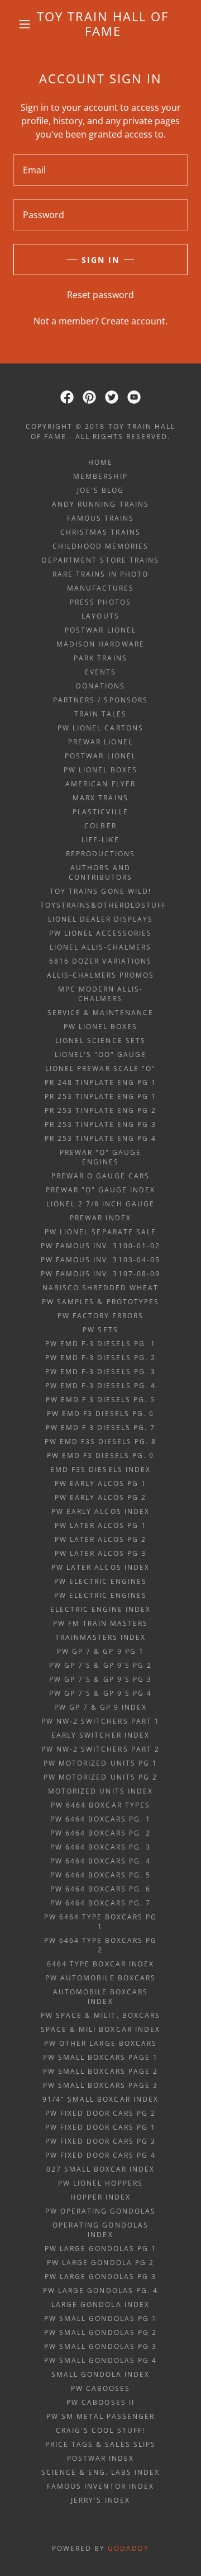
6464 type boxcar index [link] (100, 1964)
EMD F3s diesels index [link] (100, 1469)
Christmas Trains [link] (100, 532)
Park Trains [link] (100, 658)
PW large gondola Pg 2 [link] (100, 2263)
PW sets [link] (100, 1330)
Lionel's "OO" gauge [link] (100, 1055)
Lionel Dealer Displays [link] (100, 919)
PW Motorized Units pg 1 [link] (100, 1763)
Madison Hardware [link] (100, 644)
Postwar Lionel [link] (100, 630)
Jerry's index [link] (100, 2500)
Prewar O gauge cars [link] (100, 1176)
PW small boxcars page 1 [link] (100, 2057)
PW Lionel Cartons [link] (100, 728)
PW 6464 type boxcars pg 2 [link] (100, 1945)
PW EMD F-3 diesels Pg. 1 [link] (100, 1344)
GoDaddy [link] (128, 2548)
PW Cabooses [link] (100, 2388)
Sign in (100, 260)
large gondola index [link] (100, 2304)
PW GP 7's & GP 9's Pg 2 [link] (100, 1665)
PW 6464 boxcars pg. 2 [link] (100, 1833)
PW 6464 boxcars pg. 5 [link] (100, 1875)
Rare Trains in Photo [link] (100, 574)
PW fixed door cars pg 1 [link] (100, 2127)
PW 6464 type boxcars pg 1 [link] (100, 1922)
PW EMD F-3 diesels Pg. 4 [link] (100, 1386)
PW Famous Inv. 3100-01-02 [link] (100, 1246)
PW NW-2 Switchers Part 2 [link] (100, 1749)
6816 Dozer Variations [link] (100, 961)
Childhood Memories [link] (100, 546)
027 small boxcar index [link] (100, 2169)
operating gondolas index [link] (100, 2230)
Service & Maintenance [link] (100, 1013)
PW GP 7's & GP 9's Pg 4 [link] (100, 1693)
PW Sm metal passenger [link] (100, 2416)
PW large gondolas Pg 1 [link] (100, 2249)
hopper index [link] (100, 2197)
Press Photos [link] (100, 602)
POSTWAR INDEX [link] (100, 2458)
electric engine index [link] (100, 1609)
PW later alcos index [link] (100, 1567)
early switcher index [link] (100, 1735)
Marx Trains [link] (100, 798)
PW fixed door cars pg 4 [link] (100, 2155)
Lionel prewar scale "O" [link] (100, 1068)
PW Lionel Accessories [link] (100, 933)
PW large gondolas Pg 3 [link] (100, 2277)
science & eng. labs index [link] (100, 2472)
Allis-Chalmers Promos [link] (100, 975)
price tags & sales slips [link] (100, 2444)
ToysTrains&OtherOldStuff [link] (103, 905)
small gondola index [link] (100, 2374)
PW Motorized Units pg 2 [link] (100, 1777)
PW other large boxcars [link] (100, 2043)
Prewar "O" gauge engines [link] (100, 1157)
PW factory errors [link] (100, 1316)
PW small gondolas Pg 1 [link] (100, 2318)
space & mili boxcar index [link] (100, 2029)
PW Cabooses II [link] (100, 2402)
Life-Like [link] (100, 840)
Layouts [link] (100, 616)
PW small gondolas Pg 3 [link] (100, 2346)
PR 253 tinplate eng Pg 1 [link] (100, 1096)
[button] (25, 24)
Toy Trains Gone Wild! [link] (100, 891)
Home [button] (100, 462)
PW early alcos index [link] (100, 1511)
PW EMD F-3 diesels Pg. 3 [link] (100, 1372)
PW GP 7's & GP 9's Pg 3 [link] (100, 1679)
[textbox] (100, 170)
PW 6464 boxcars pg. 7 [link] (100, 1903)
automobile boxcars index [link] (100, 1997)
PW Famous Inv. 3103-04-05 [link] (100, 1260)
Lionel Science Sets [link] (100, 1041)
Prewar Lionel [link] (100, 742)
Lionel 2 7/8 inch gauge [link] (100, 1204)
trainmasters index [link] (100, 1637)
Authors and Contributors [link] (100, 872)
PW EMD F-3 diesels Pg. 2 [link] (100, 1358)
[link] (103, 24)
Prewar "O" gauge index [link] (100, 1190)
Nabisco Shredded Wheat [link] (100, 1288)
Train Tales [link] (100, 714)
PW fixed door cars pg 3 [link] (100, 2141)
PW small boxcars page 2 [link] (100, 2071)
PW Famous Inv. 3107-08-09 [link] (100, 1274)
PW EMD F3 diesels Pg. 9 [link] (100, 1456)
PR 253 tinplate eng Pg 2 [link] (100, 1110)
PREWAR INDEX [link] (100, 1218)
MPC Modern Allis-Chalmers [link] (100, 994)
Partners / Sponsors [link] (100, 700)
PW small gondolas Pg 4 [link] (100, 2360)
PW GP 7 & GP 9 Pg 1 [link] (100, 1651)
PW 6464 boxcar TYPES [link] (100, 1805)
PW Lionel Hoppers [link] (100, 2183)
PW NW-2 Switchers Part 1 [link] (100, 1721)
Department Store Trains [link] (100, 560)
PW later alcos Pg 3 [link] (100, 1553)
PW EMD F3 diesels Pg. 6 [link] (100, 1414)
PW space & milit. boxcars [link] (100, 2015)
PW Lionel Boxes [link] (100, 770)
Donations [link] (100, 686)
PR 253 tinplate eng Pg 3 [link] (100, 1124)
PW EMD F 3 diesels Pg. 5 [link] (100, 1400)
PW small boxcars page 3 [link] (100, 2085)
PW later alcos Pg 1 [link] (100, 1525)
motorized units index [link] (100, 1791)
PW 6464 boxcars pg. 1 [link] (100, 1819)
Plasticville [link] (100, 812)
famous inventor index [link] (100, 2486)
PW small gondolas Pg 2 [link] (100, 2332)
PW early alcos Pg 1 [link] (100, 1483)
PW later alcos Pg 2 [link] (100, 1539)
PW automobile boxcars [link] (100, 1978)
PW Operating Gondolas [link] (100, 2211)
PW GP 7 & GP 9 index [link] (100, 1707)
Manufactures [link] (100, 588)
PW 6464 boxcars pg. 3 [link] (100, 1847)
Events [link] (100, 672)
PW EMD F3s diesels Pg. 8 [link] (100, 1442)
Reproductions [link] (100, 854)
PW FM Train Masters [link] (100, 1623)
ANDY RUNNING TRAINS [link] (100, 504)
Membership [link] (100, 476)
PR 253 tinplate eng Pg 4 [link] (100, 1138)
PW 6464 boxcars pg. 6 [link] (100, 1889)
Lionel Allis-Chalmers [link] (100, 947)
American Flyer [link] (100, 784)
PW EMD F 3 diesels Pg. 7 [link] (100, 1428)
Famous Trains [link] (100, 518)
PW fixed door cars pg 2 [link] (100, 2113)
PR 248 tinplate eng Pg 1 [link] (100, 1082)
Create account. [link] (134, 321)
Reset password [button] (100, 295)
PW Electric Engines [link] (100, 1581)
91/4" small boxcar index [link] (100, 2099)
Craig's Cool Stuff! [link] (100, 2430)
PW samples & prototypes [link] (100, 1302)
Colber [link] (100, 826)
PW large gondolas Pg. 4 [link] (100, 2290)
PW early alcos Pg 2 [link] (100, 1497)
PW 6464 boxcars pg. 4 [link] (100, 1861)
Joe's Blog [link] (100, 490)
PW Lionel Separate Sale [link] (100, 1232)
